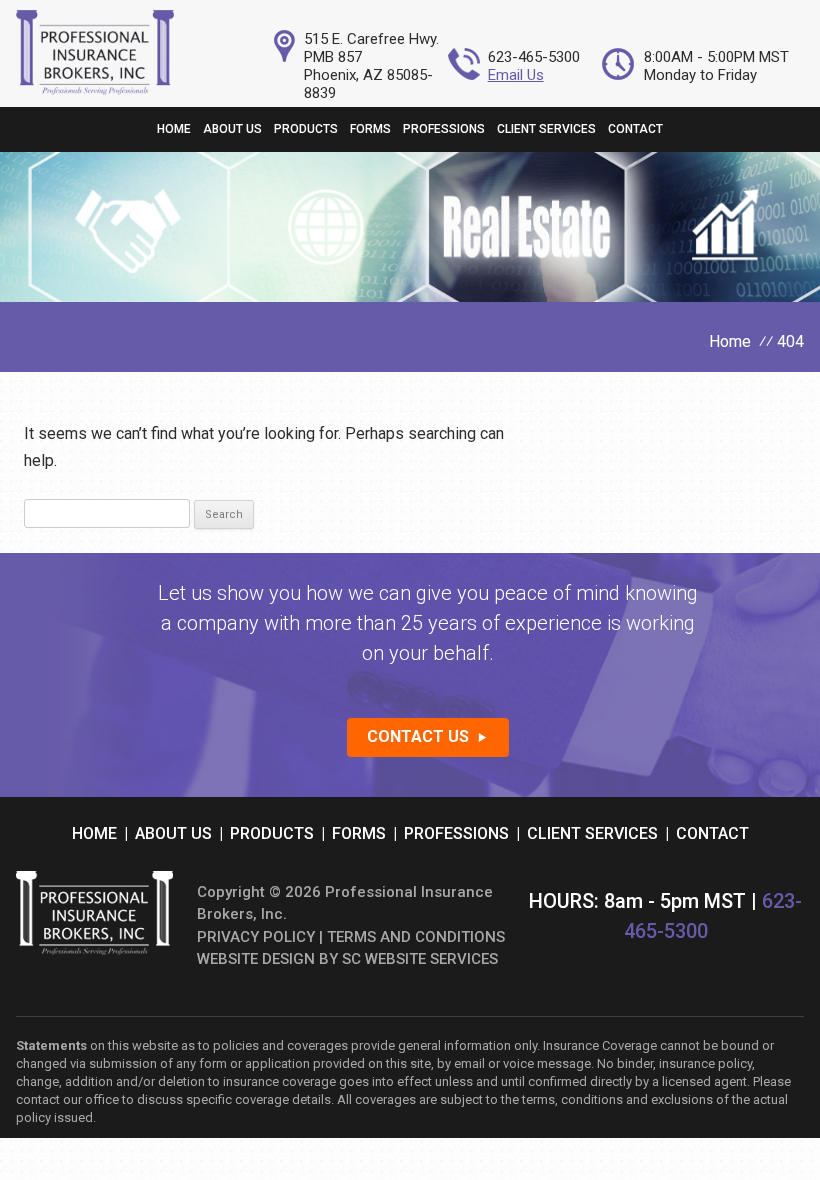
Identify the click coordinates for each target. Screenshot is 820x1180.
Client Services (546, 129)
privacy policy (256, 937)
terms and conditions (416, 937)
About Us (232, 129)
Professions (444, 129)
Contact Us (418, 736)
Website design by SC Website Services (347, 959)
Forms (370, 129)
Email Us (516, 75)
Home (174, 129)
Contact (635, 129)
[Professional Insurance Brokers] (94, 89)
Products (306, 129)
